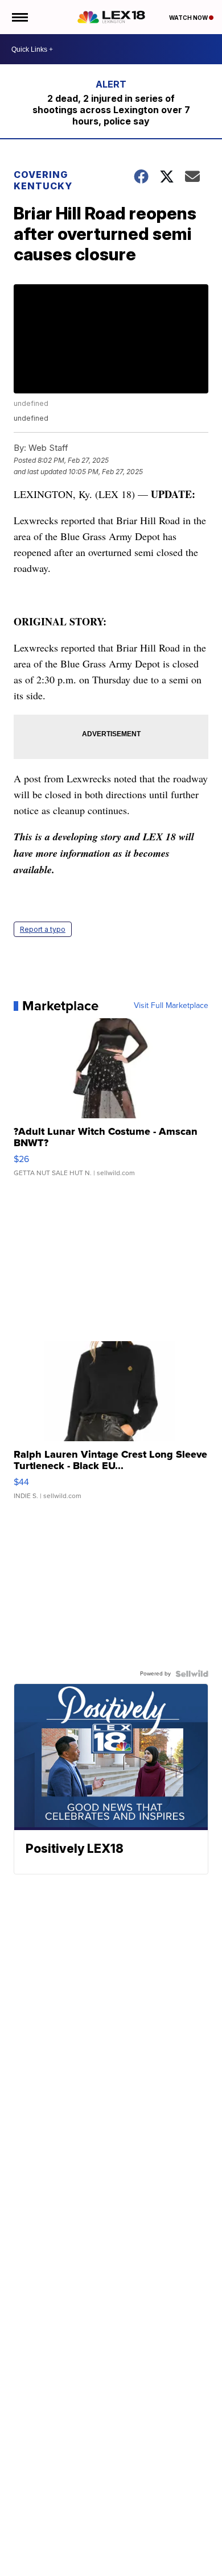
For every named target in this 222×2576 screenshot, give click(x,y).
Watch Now (189, 18)
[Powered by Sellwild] (192, 1674)
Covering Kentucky (43, 180)
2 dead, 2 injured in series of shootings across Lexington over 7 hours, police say (111, 110)
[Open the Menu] (19, 17)
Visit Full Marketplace (171, 1006)
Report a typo (43, 929)
